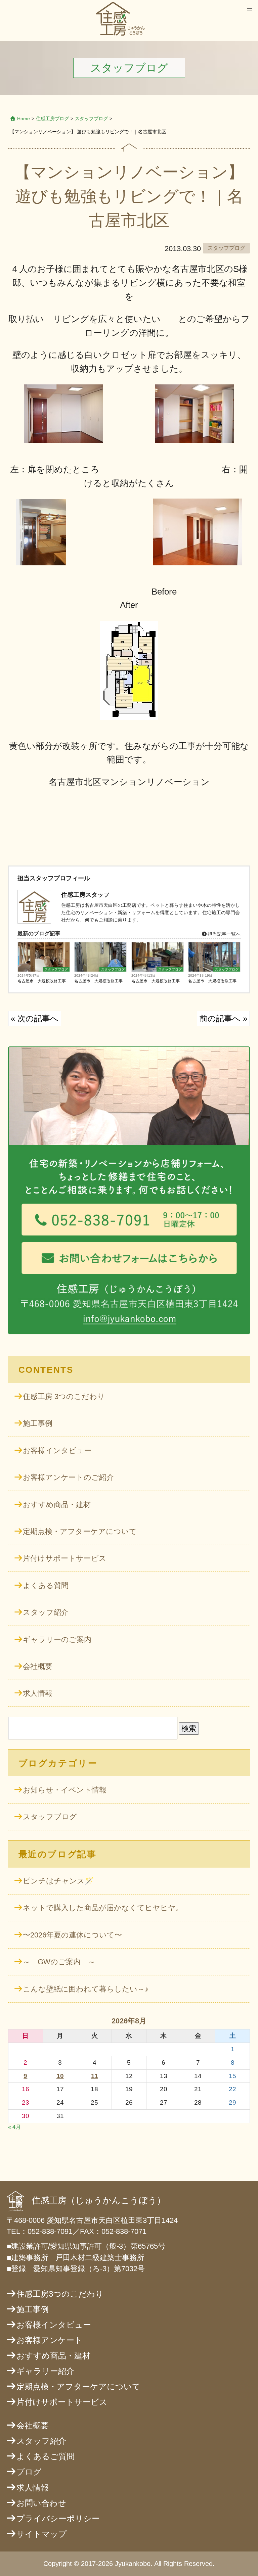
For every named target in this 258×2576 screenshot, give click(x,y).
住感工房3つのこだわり (60, 2294)
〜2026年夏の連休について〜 (72, 1935)
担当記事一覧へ (223, 934)
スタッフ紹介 (46, 1612)
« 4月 (14, 2127)
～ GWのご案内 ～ (59, 1962)
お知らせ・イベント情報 (65, 1790)
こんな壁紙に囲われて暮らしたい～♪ (86, 1989)
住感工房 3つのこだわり (64, 1396)
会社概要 (38, 1666)
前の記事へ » (223, 1018)
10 (60, 2076)
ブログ (29, 2472)
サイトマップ (42, 2534)
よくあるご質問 (46, 2456)
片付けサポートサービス (65, 1558)
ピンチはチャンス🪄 (58, 1881)
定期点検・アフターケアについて (80, 1531)
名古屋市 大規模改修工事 (42, 981)
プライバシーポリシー (58, 2518)
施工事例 (38, 1423)
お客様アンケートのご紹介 (68, 1477)
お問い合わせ (41, 2503)
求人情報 (38, 1693)
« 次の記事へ (35, 1018)
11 (95, 2076)
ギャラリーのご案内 (57, 1640)
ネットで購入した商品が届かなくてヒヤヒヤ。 (103, 1908)
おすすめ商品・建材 (57, 1505)
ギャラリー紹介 (45, 2371)
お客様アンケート (50, 2340)
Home (24, 119)
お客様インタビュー (57, 1450)
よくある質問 (46, 1585)
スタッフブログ (91, 119)
